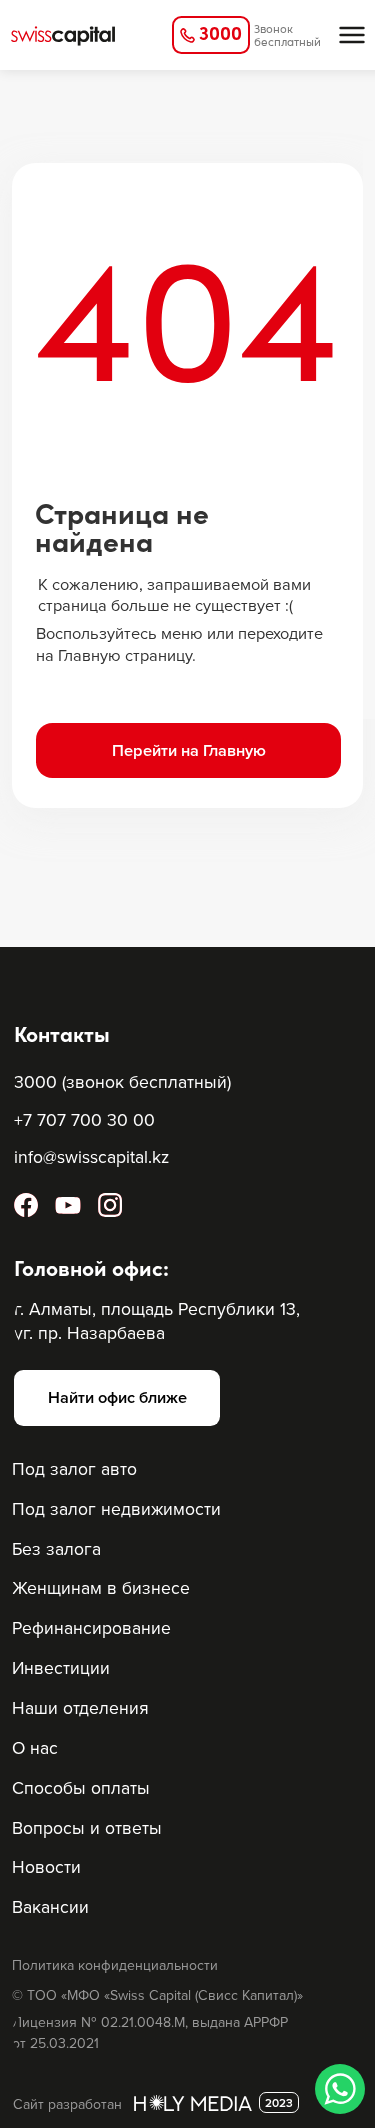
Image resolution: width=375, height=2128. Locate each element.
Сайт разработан (67, 2104)
